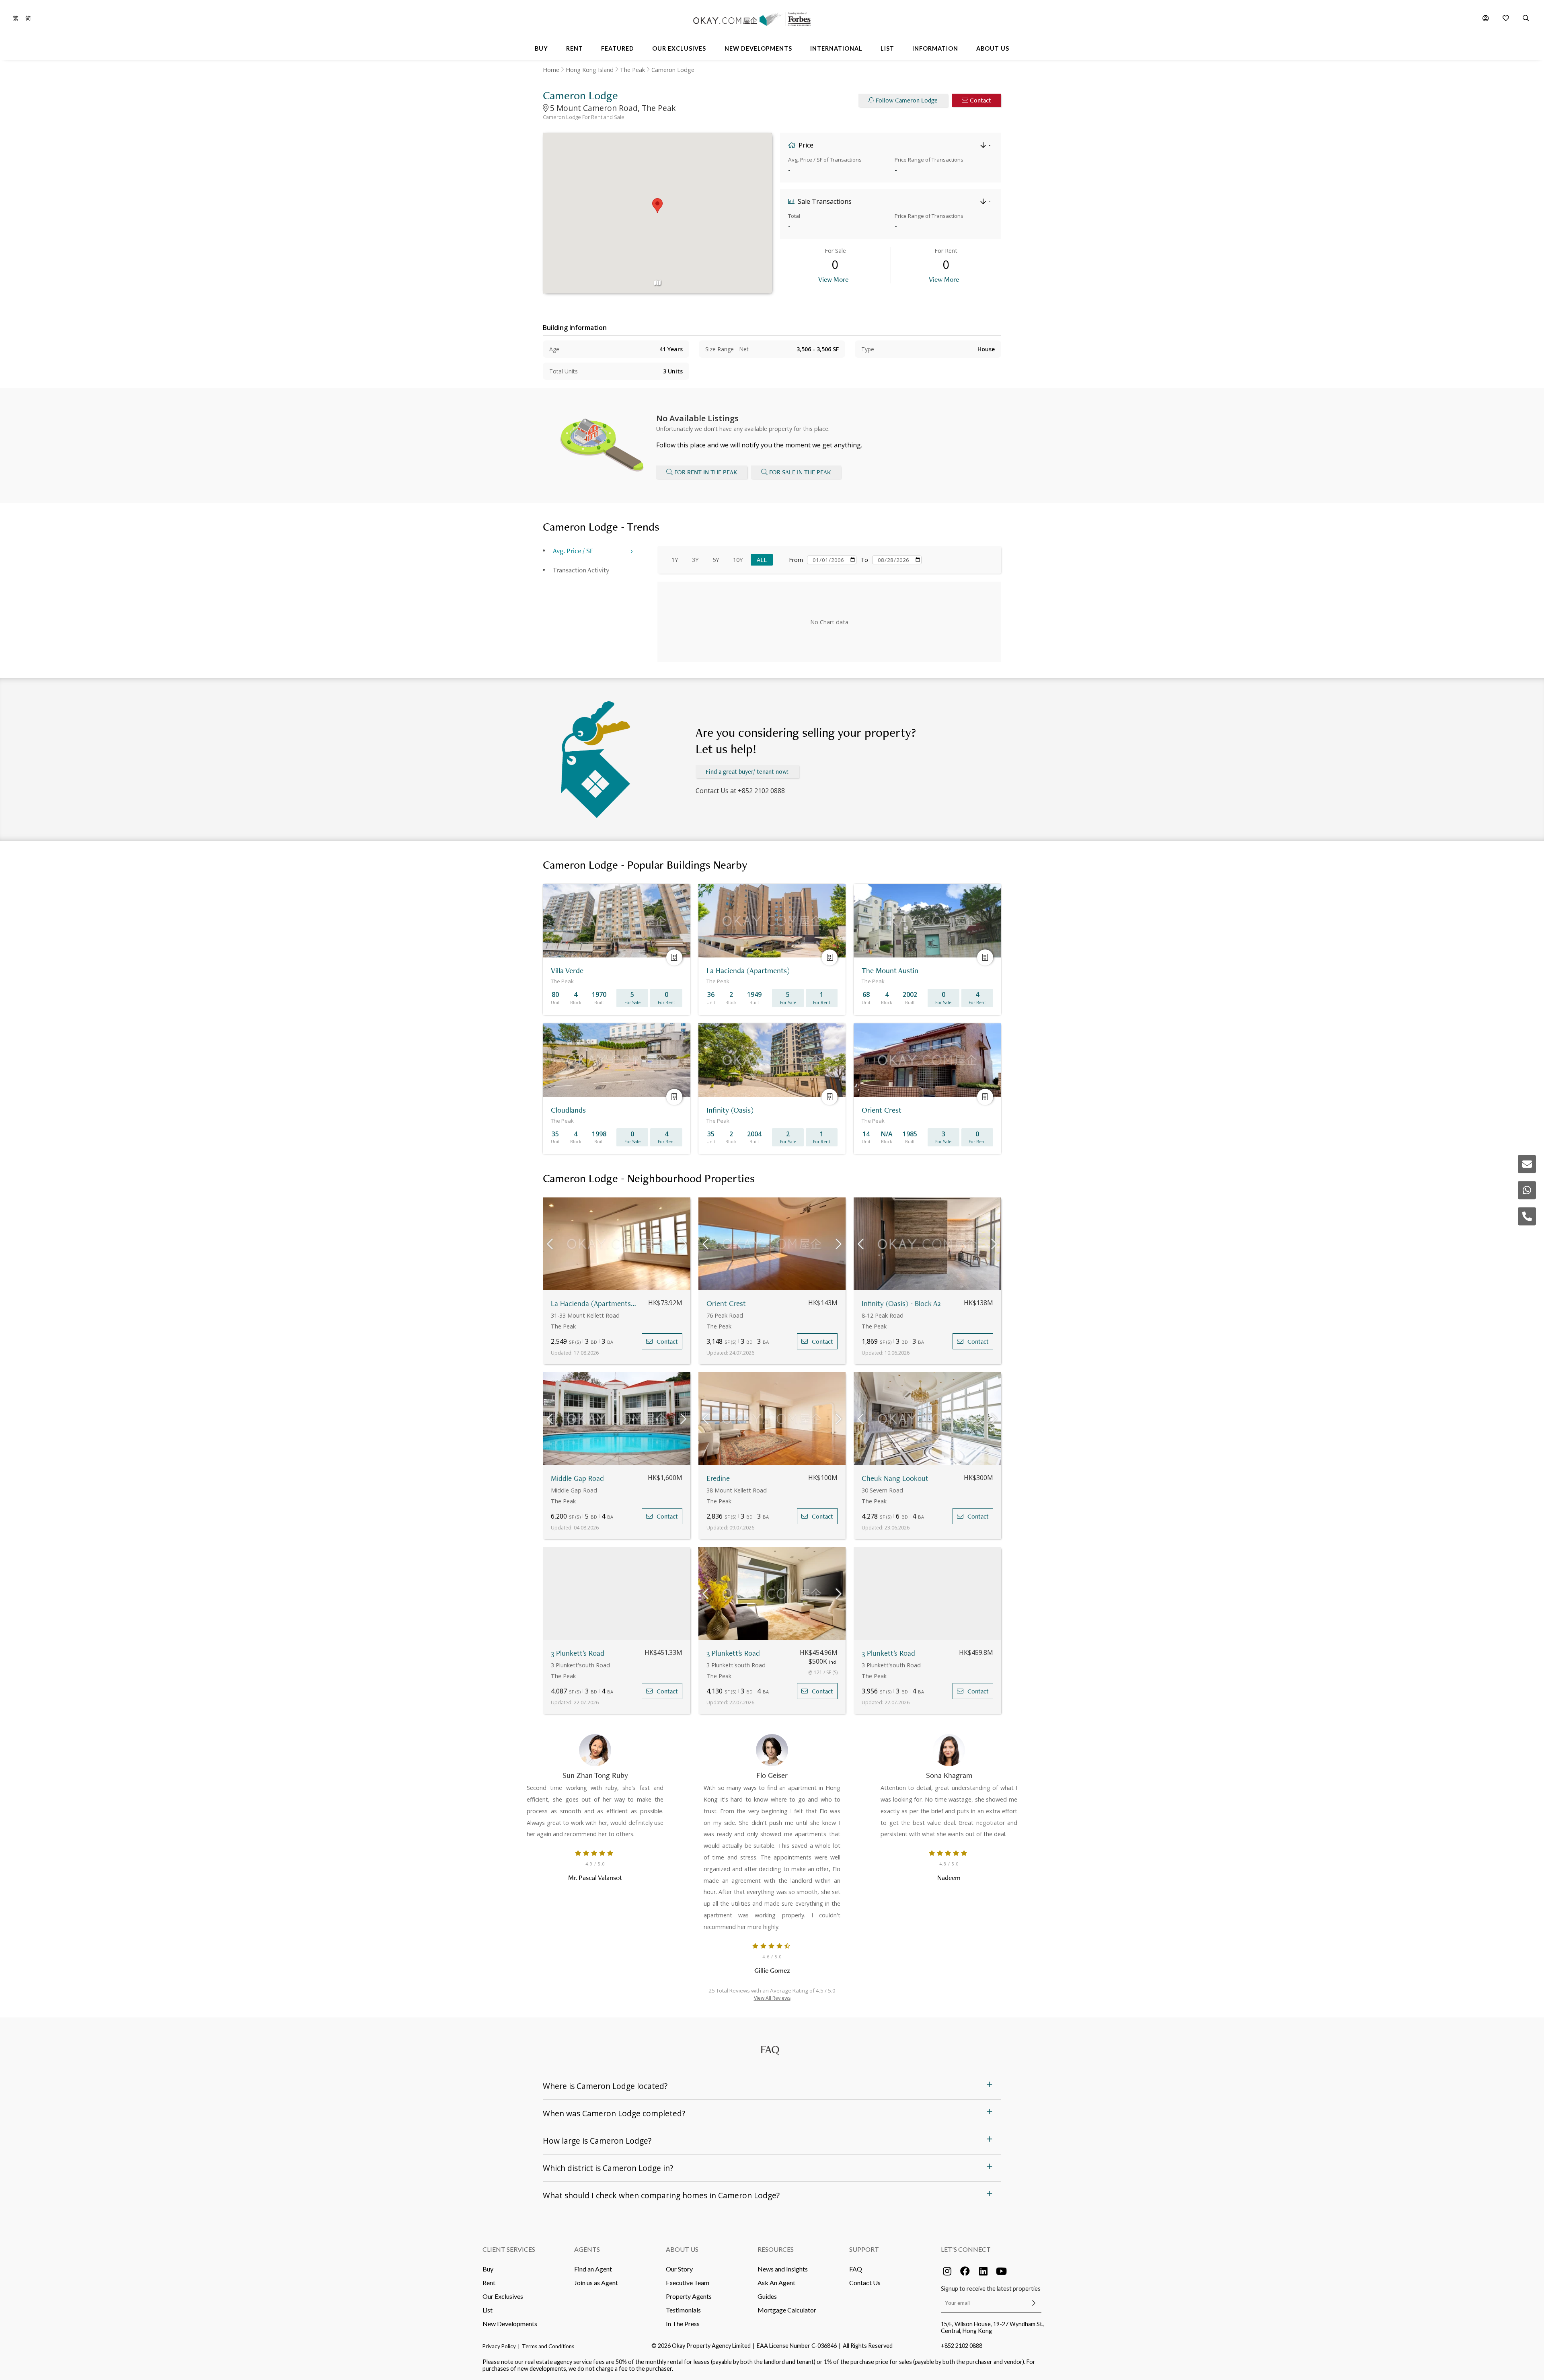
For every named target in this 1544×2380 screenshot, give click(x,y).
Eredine (718, 1478)
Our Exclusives (503, 2296)
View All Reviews (772, 1998)
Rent (489, 2283)
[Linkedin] (983, 2271)
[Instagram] (947, 2271)
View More (833, 279)
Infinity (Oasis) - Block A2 (901, 1303)
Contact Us (865, 2283)
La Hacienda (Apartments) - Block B (594, 1303)
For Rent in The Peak (706, 472)
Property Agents (689, 2296)
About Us (682, 2249)
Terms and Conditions (548, 2346)
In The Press (683, 2324)
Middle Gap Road (577, 1478)
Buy (488, 2269)
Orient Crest (726, 1303)
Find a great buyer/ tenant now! (747, 772)
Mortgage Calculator (787, 2310)
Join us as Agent (596, 2283)
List (488, 2310)
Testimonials (683, 2310)
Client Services (509, 2249)
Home (551, 70)
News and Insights (783, 2269)
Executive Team (688, 2283)
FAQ (856, 2269)
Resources (776, 2249)
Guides (767, 2296)
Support (864, 2249)
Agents (587, 2249)
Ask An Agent (776, 2283)
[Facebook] (965, 2271)
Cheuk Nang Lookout (895, 1478)
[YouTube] (1001, 2271)
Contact (980, 100)
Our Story (679, 2269)
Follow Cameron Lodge (907, 100)
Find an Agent (593, 2269)
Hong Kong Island (590, 70)
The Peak (632, 70)
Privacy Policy (499, 2346)
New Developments (510, 2324)
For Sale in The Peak (800, 472)
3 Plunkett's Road (578, 1653)
